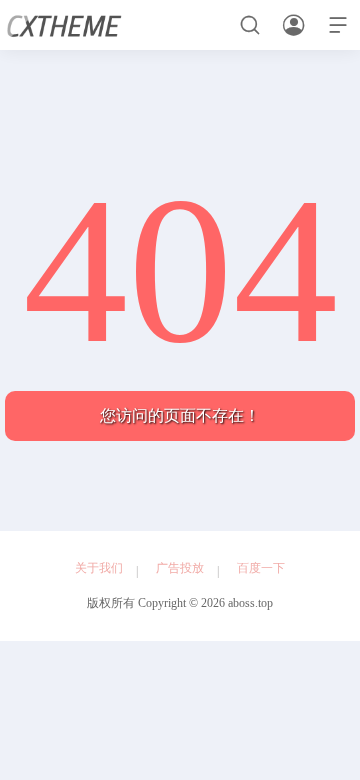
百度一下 (261, 568)
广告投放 (180, 568)
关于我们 (99, 568)
